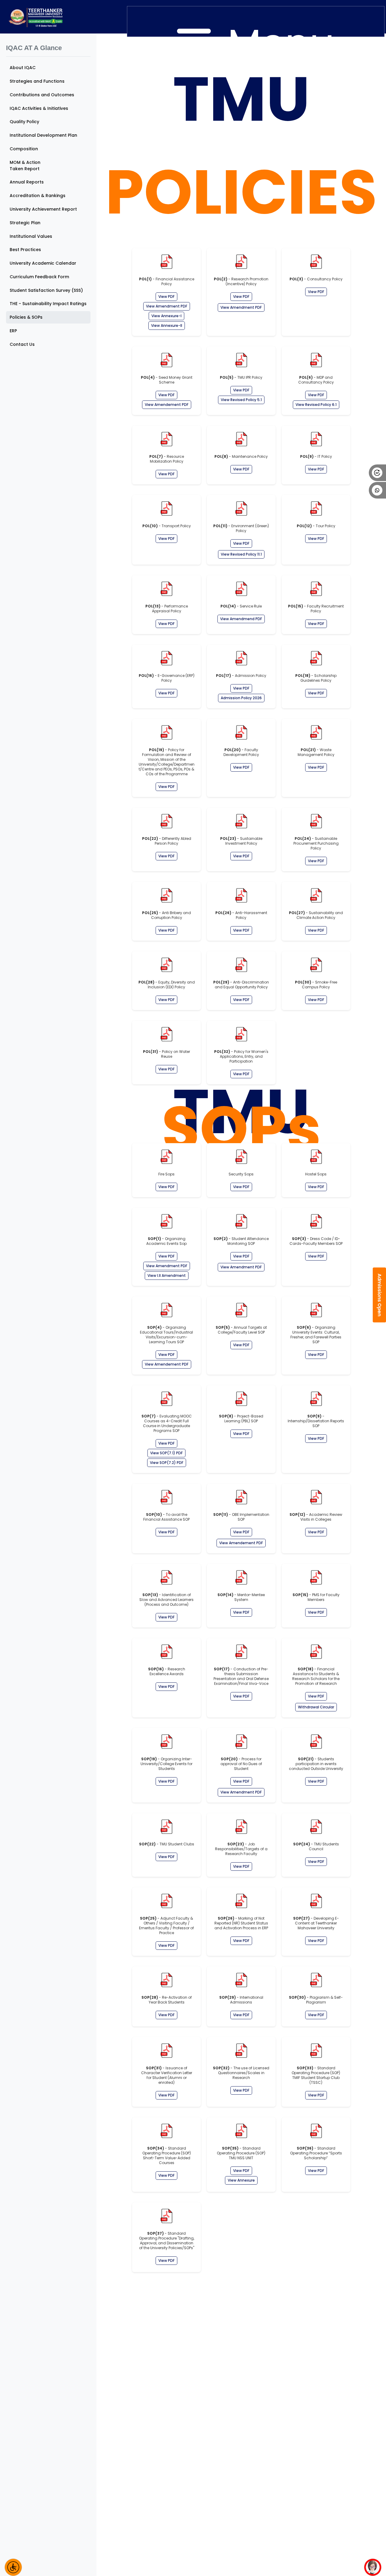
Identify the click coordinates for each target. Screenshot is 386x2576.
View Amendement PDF (167, 405)
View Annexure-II (167, 325)
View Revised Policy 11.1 (241, 554)
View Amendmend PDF (241, 619)
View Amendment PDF (167, 306)
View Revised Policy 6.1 (316, 405)
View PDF (166, 296)
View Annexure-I (166, 316)
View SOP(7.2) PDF (167, 1463)
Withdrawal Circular (316, 1707)
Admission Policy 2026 (241, 698)
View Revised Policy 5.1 (241, 400)
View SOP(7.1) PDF (166, 1453)
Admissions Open (380, 1295)
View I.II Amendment (167, 1275)
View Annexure (241, 2180)
